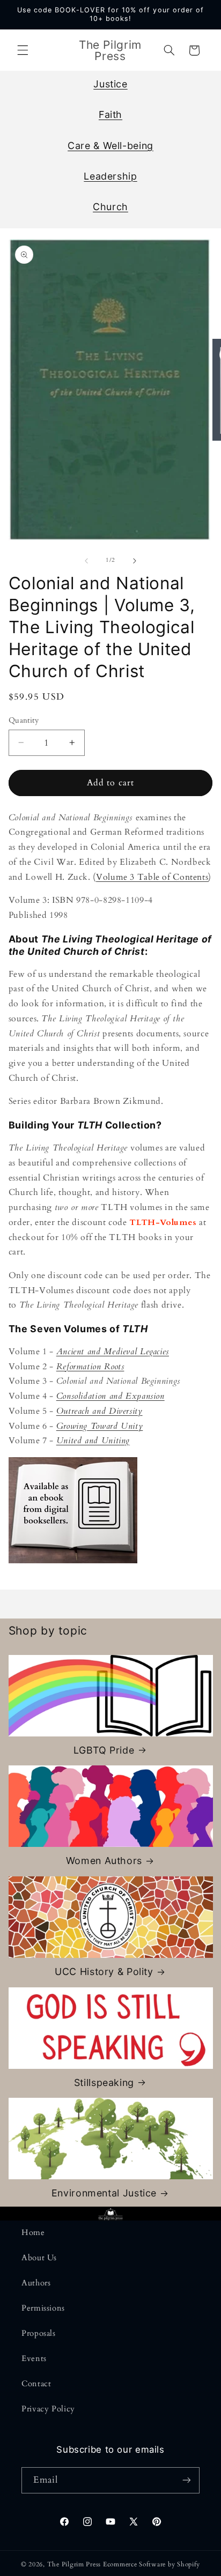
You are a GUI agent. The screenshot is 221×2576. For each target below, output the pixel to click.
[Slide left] (86, 561)
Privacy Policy (48, 2409)
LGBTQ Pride (104, 1750)
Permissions (43, 2308)
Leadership (110, 176)
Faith (110, 114)
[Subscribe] (187, 2480)
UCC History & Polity (104, 1972)
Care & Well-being (110, 146)
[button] (23, 50)
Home (33, 2232)
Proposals (39, 2333)
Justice (110, 84)
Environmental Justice (104, 2193)
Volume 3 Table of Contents (152, 877)
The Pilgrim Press (74, 2564)
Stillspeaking (104, 2083)
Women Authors (104, 1861)
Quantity (24, 720)
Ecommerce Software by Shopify (152, 2564)
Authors (36, 2283)
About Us (39, 2258)
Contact (36, 2384)
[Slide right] (135, 561)
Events (34, 2358)
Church (110, 207)
